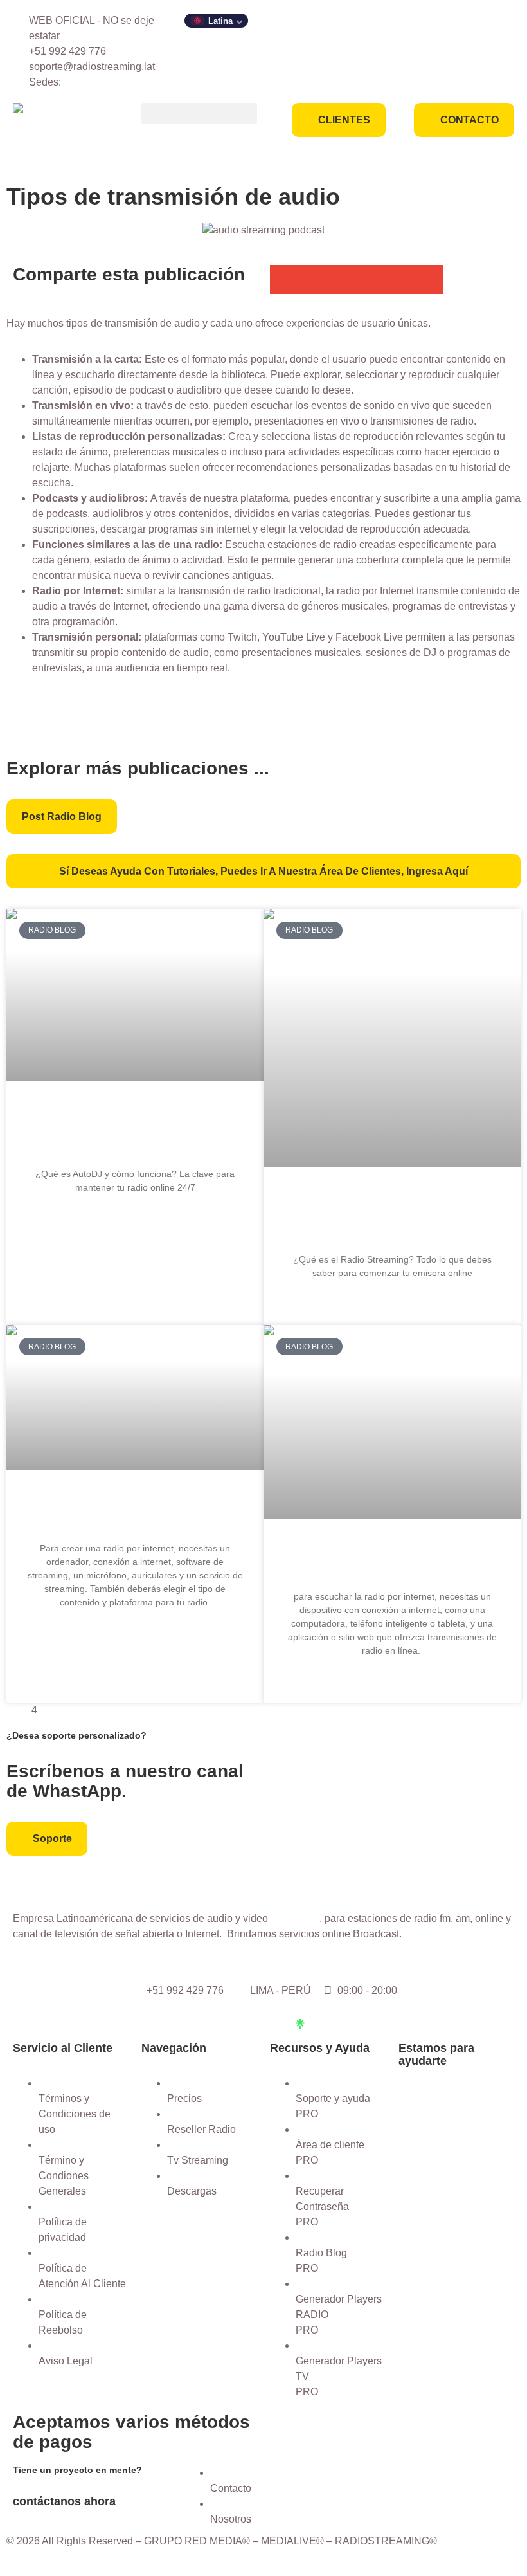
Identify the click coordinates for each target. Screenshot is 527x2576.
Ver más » (135, 1219)
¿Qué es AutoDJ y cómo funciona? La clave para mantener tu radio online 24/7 (135, 1128)
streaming (295, 1918)
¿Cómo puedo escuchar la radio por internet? (392, 1559)
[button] (199, 114)
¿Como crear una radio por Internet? (135, 1511)
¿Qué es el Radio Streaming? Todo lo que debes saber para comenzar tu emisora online (392, 1215)
